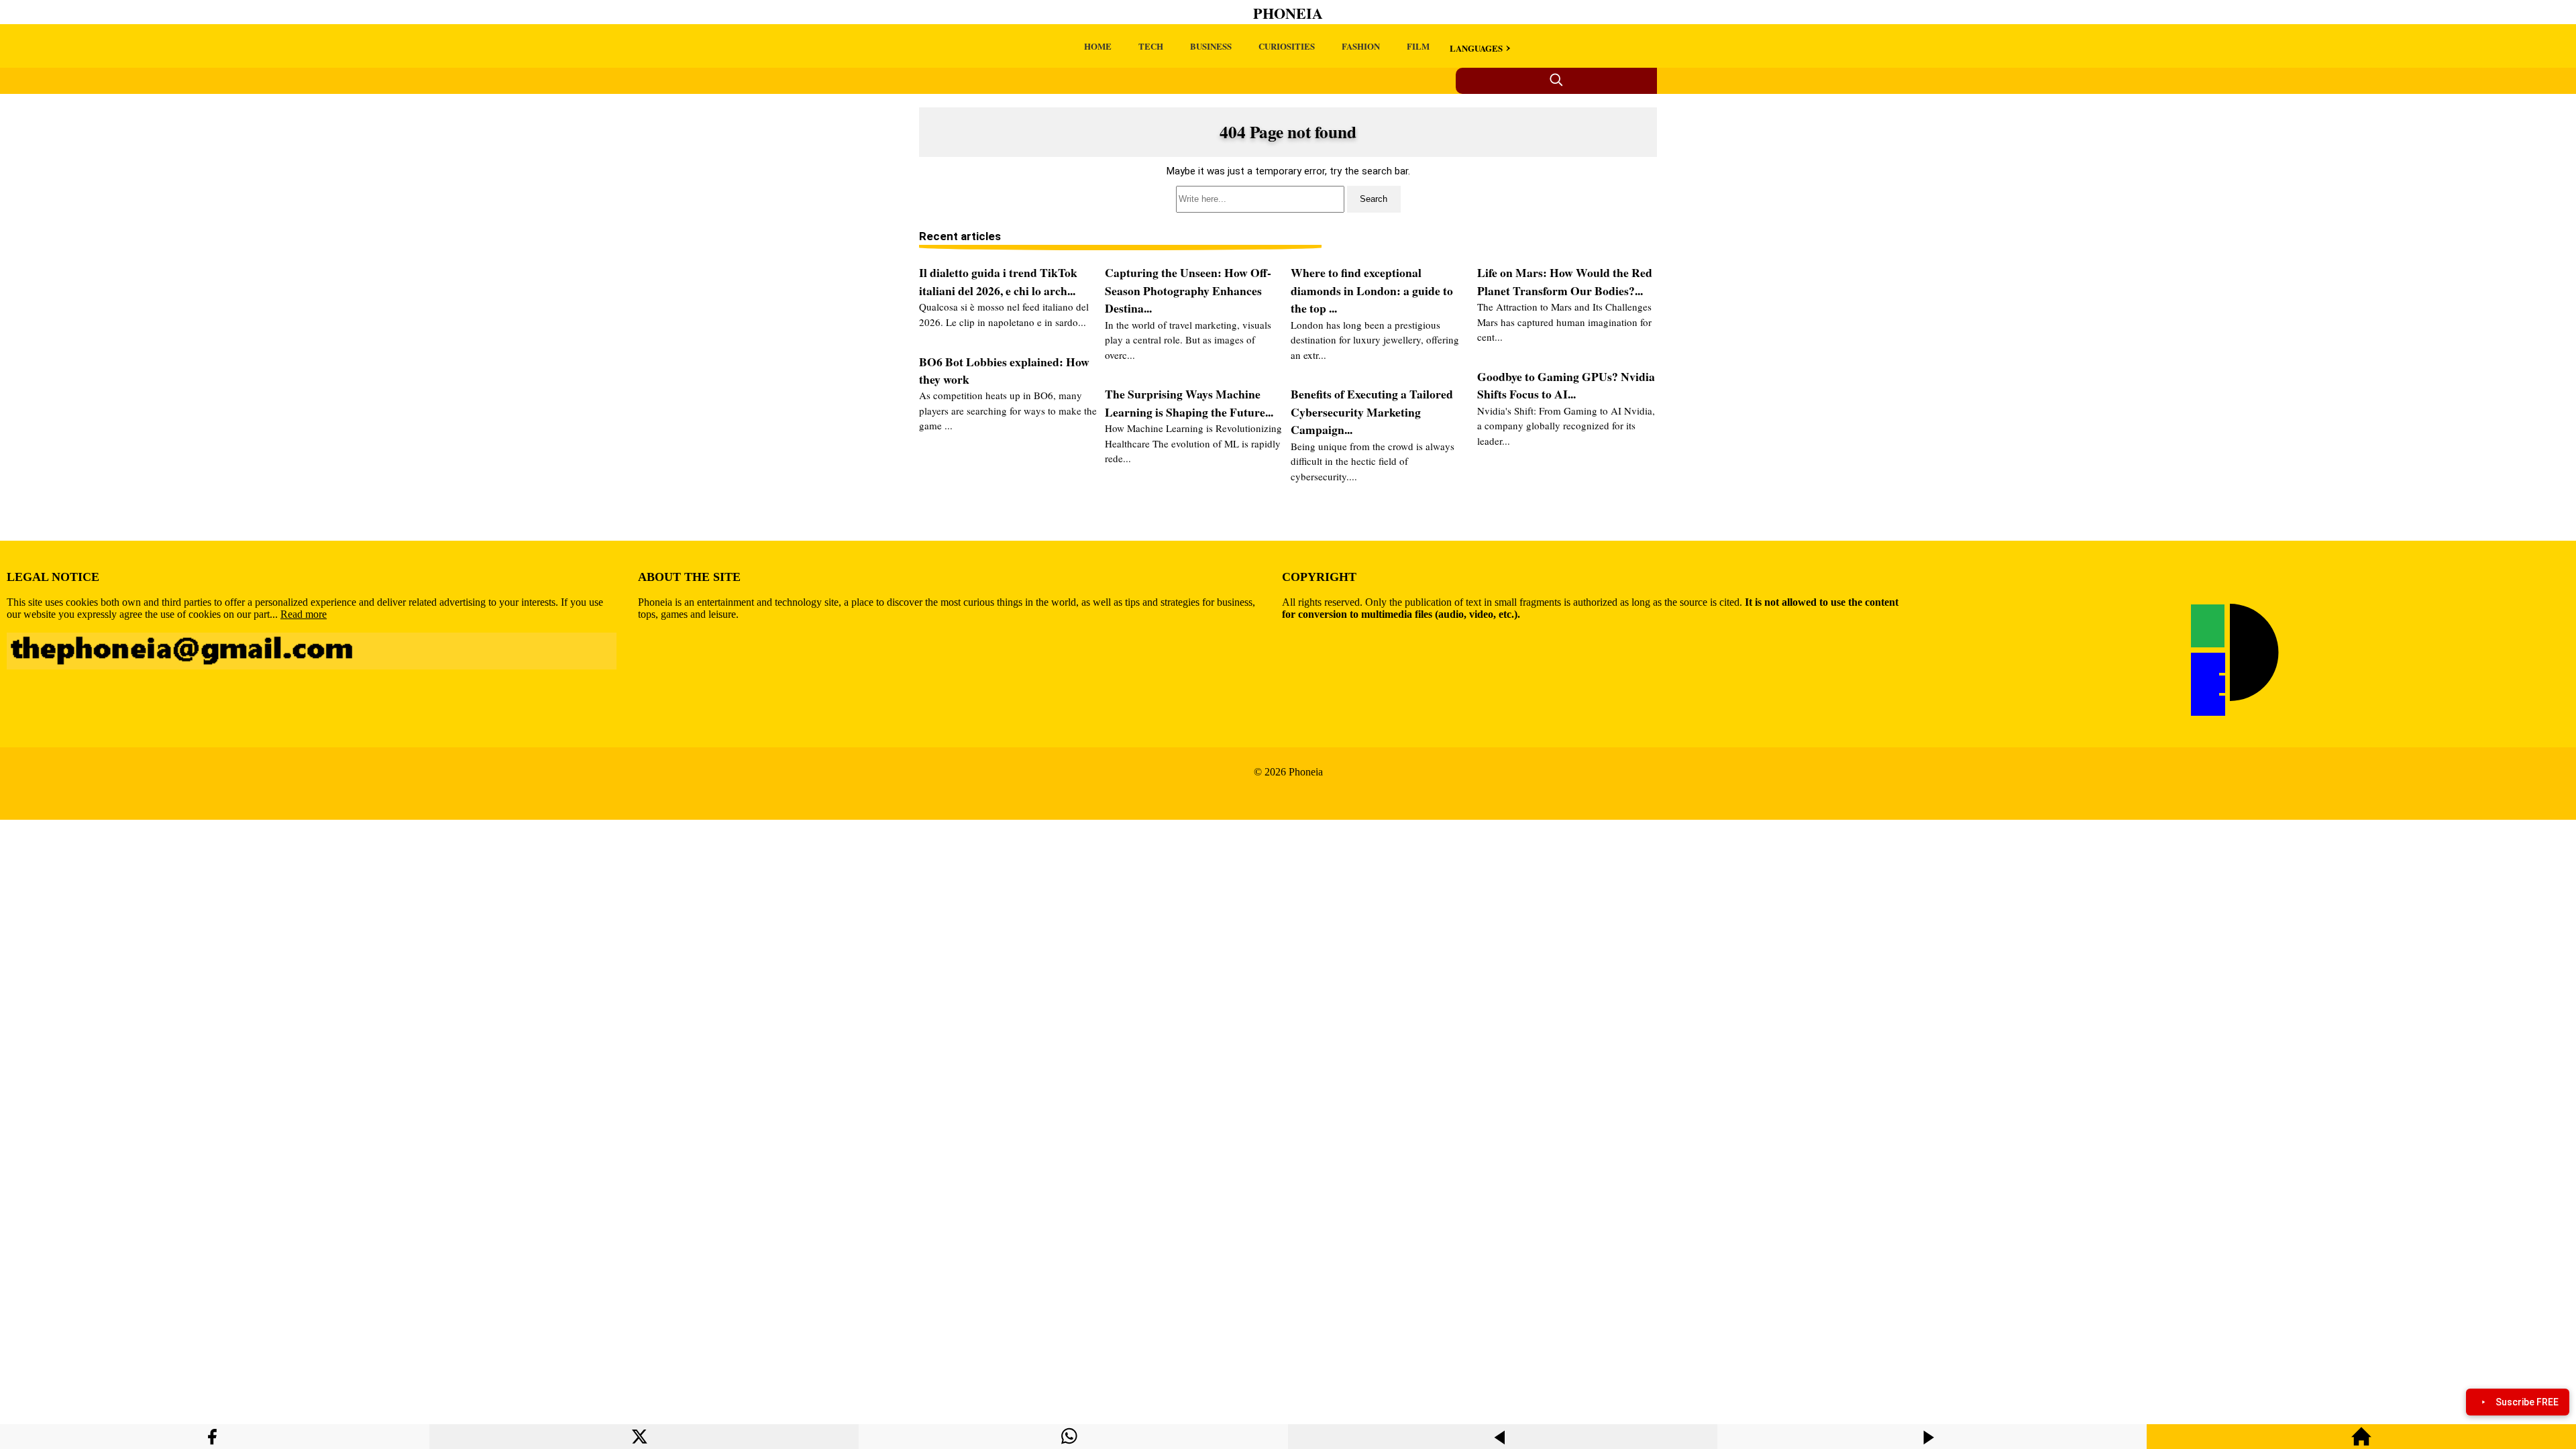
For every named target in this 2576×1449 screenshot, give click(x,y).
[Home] (2361, 1443)
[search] (1288, 199)
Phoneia (1288, 13)
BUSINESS (1211, 46)
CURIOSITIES (1287, 46)
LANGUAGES (1476, 48)
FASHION (1361, 46)
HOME (1098, 46)
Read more (304, 614)
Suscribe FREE (2527, 1402)
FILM (1418, 46)
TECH (1151, 46)
